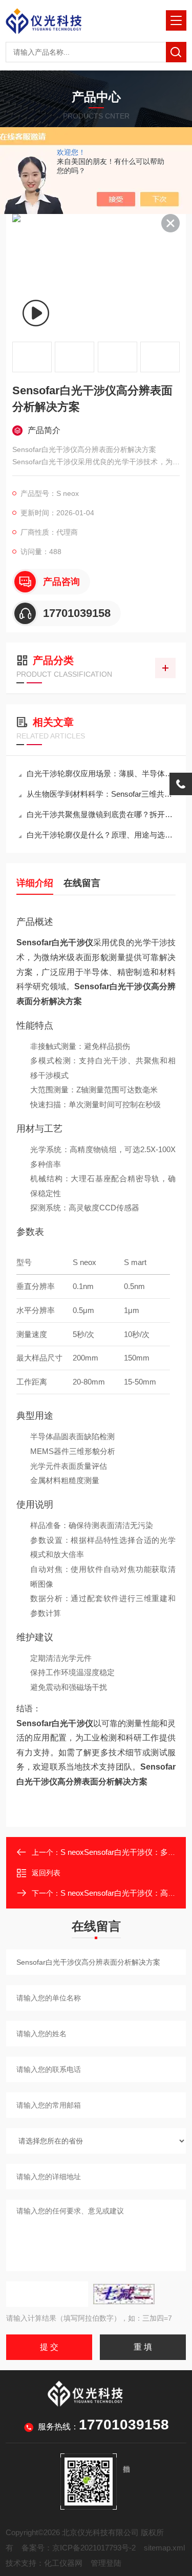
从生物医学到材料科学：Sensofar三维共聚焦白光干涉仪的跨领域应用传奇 (101, 794)
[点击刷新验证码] (124, 2294)
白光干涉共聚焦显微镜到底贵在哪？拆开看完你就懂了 (101, 814)
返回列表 (46, 1873)
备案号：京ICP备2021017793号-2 (79, 2548)
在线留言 (82, 883)
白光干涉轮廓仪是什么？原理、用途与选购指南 (101, 835)
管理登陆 (106, 2563)
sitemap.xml (164, 2548)
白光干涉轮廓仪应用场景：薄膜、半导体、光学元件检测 (101, 773)
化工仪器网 (63, 2563)
